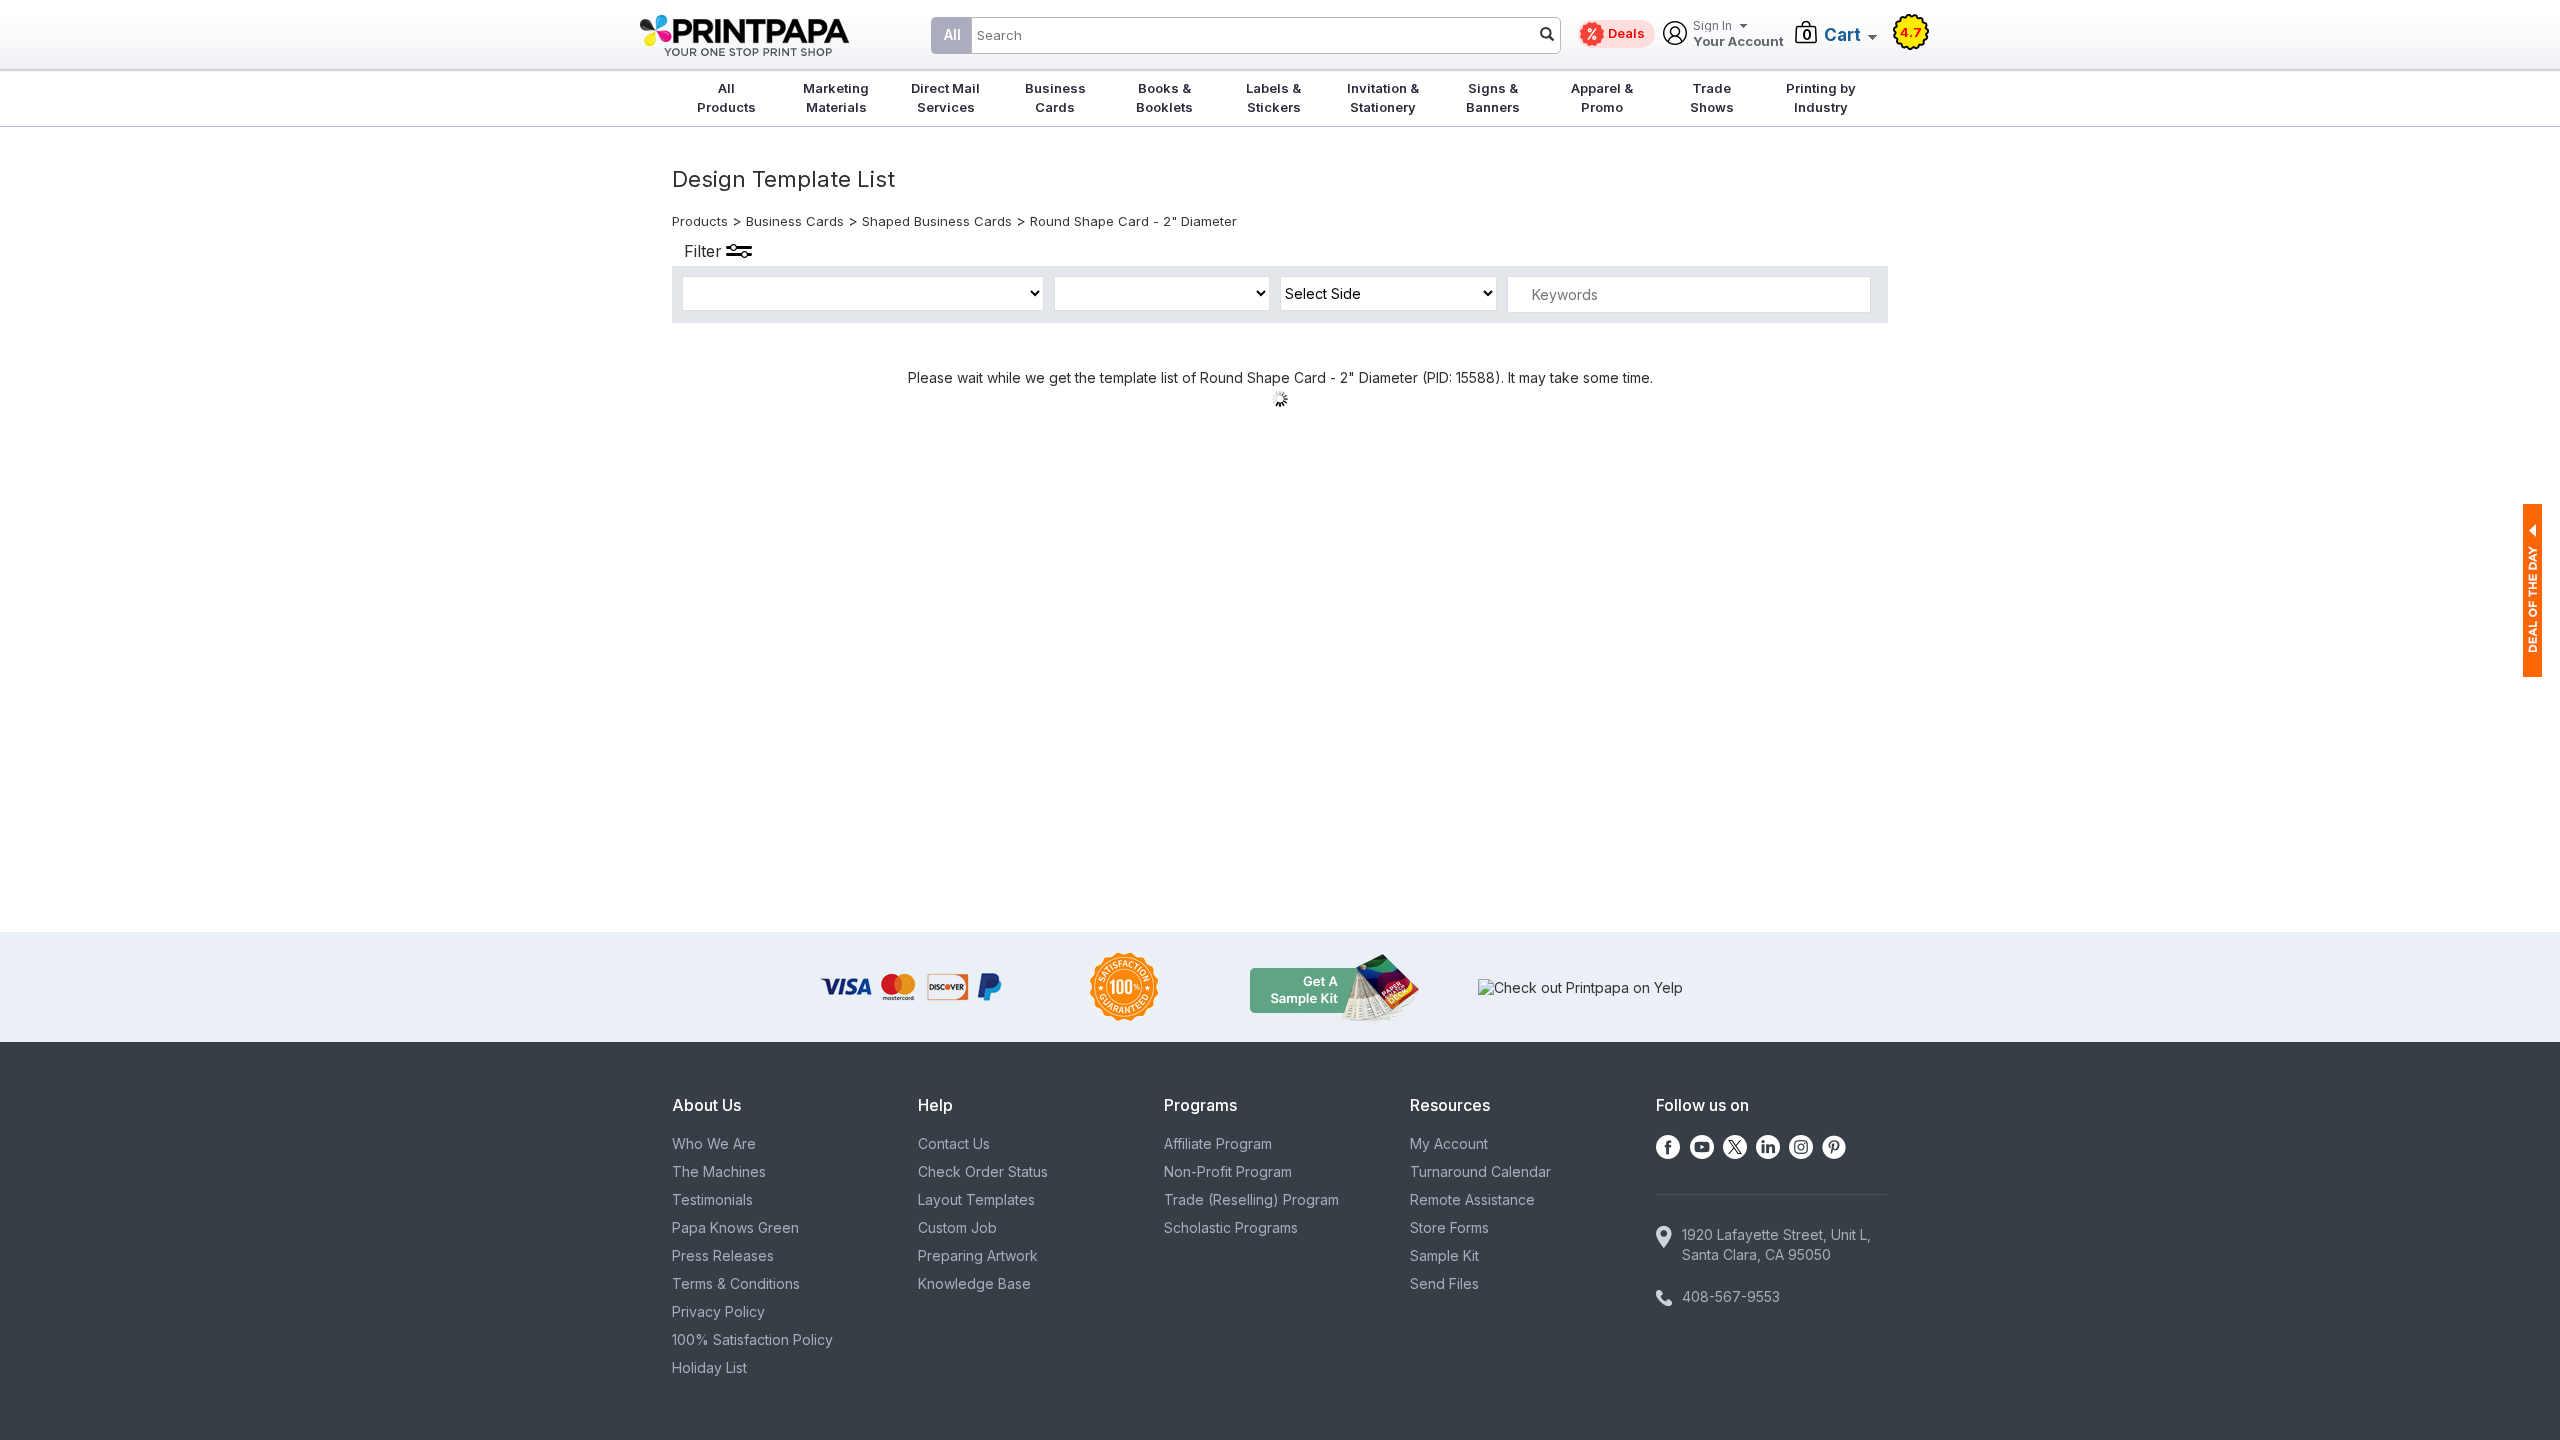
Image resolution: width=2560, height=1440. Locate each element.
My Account (1449, 1143)
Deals (1626, 33)
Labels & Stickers (1273, 97)
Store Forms (1449, 1227)
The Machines (719, 1171)
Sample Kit (1444, 1255)
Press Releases (723, 1255)
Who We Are (714, 1143)
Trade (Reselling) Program (1251, 1199)
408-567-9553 (1731, 1296)
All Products (726, 97)
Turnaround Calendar (1480, 1171)
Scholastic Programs (1231, 1227)
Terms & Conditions (736, 1283)
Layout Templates (976, 1199)
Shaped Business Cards (937, 221)
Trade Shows (1712, 97)
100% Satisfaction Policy (752, 1339)
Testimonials (712, 1199)
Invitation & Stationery (1383, 97)
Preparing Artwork (978, 1255)
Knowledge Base (974, 1283)
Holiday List (709, 1367)
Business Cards (1055, 97)
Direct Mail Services (945, 97)
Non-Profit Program (1228, 1171)
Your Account (1738, 34)
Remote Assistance (1472, 1199)
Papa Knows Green (735, 1227)
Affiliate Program (1218, 1143)
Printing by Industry (1821, 97)
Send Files (1444, 1283)
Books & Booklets (1164, 97)
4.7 (1911, 32)
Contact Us (954, 1143)
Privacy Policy (718, 1311)
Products (700, 221)
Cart (1842, 35)
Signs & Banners (1493, 97)
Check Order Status (983, 1171)
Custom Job (957, 1227)
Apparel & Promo (1602, 97)
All (952, 34)
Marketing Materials (836, 97)
